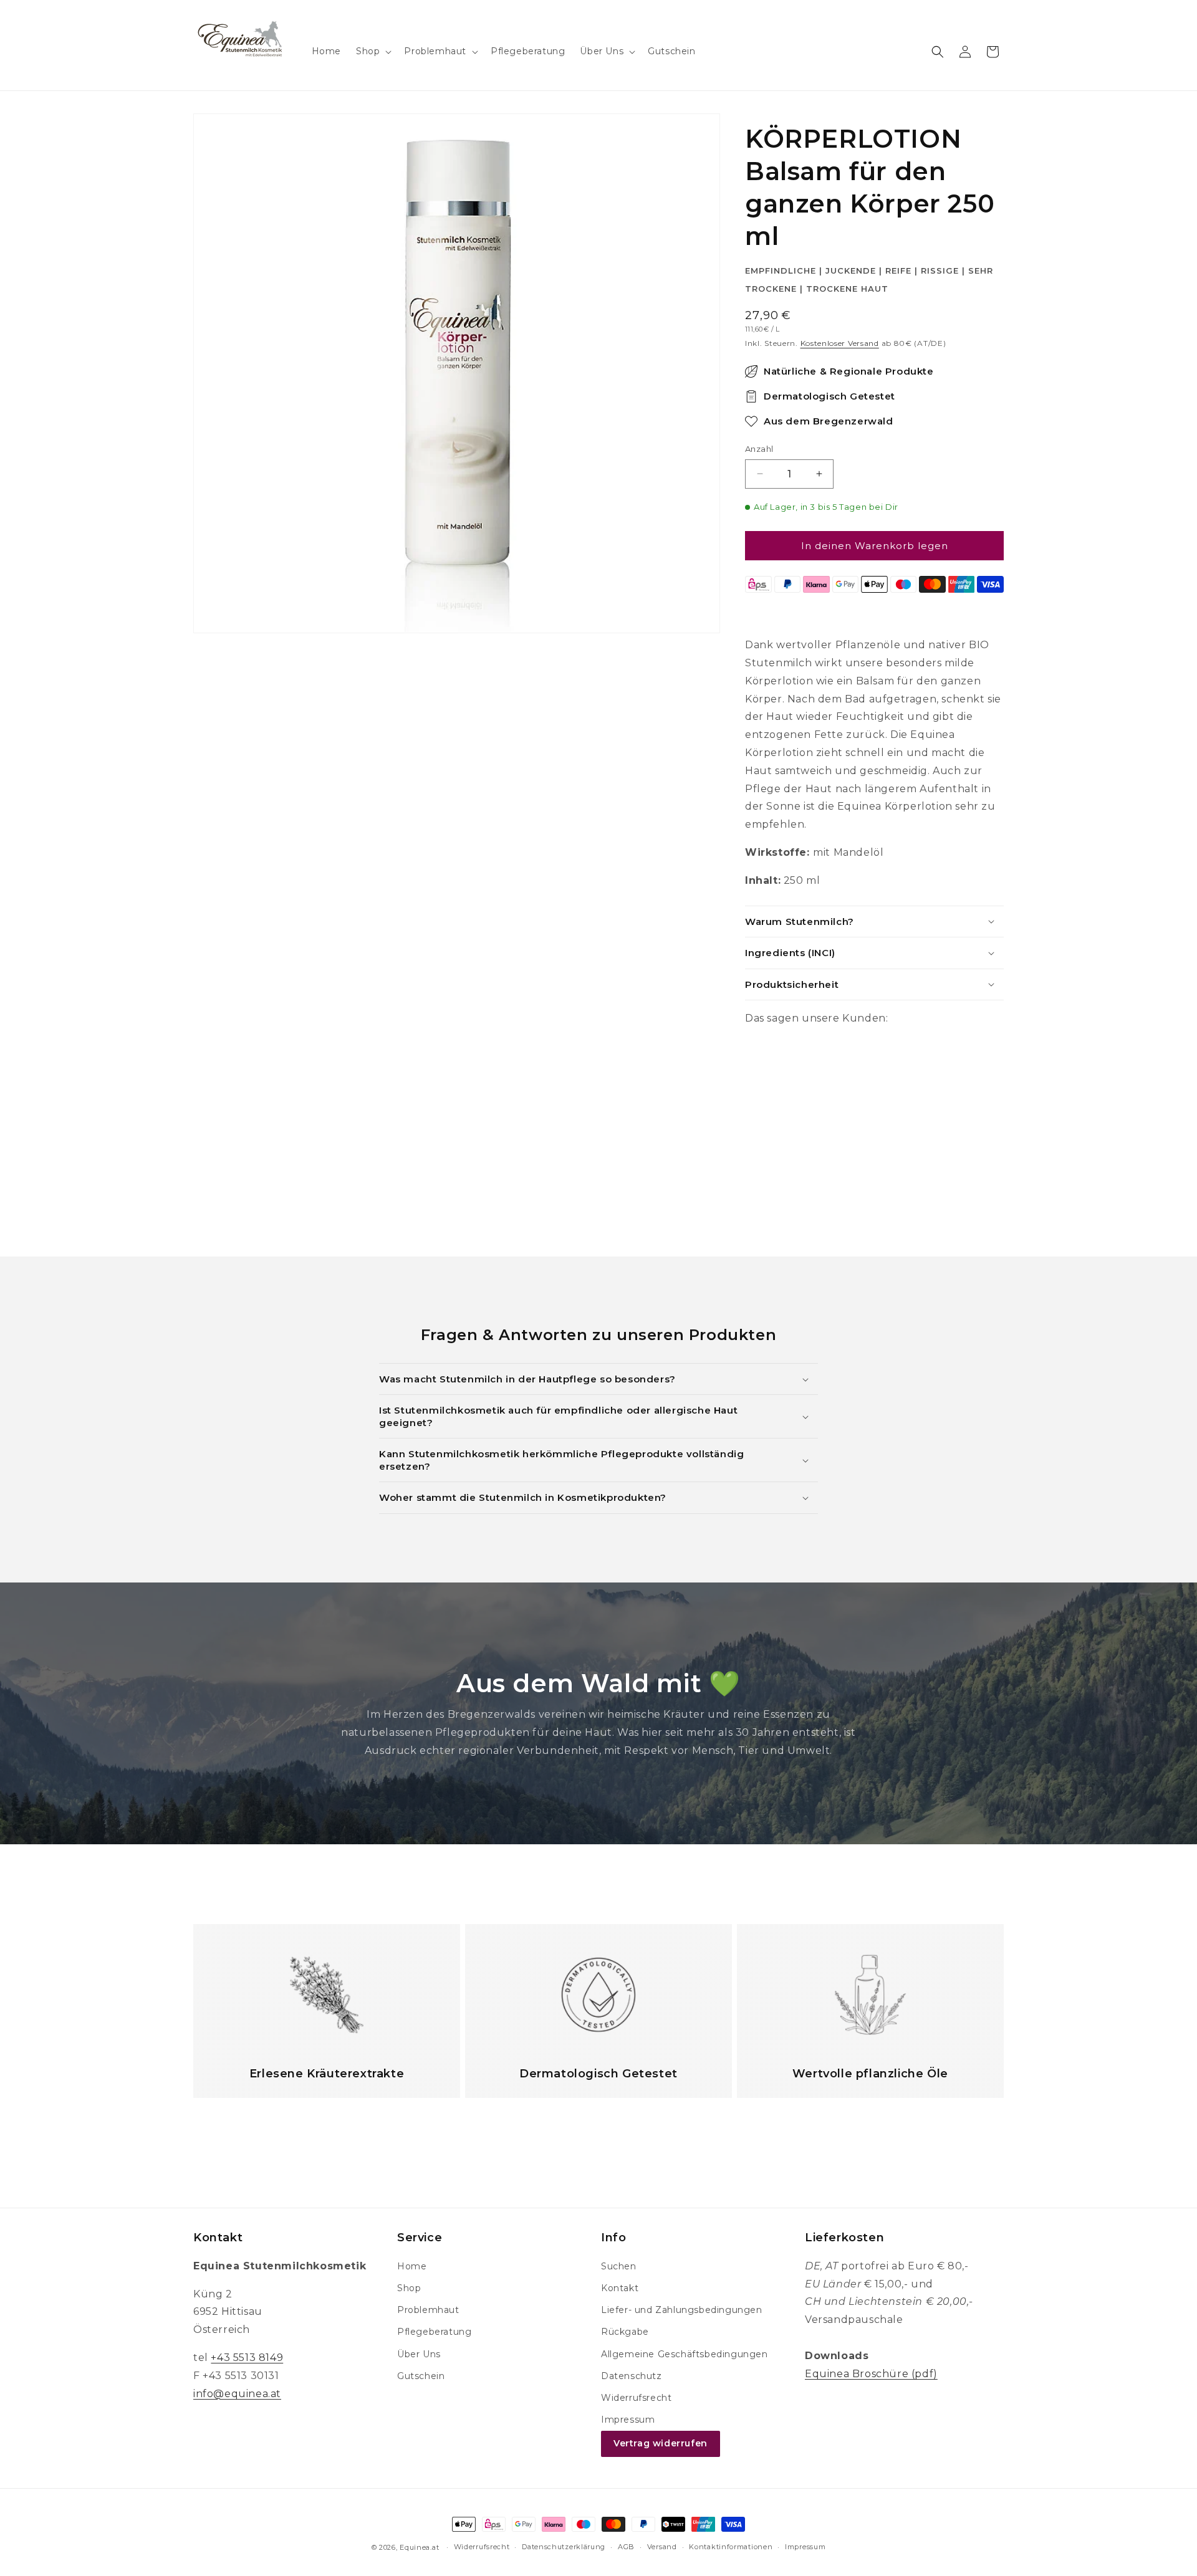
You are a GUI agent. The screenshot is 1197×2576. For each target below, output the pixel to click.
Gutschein (421, 2376)
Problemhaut (428, 2310)
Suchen (619, 2266)
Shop (409, 2288)
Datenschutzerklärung (564, 2547)
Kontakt (620, 2288)
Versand (662, 2547)
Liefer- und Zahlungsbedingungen (682, 2310)
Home (412, 2266)
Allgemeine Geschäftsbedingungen (685, 2354)
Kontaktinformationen (731, 2547)
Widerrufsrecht (636, 2398)
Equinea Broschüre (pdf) (871, 2374)
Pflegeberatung (434, 2332)
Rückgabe (625, 2332)
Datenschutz (632, 2376)
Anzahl (759, 449)
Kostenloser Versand (840, 343)
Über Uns (419, 2354)
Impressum (628, 2420)
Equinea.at (419, 2547)
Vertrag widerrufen (661, 2443)
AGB (626, 2547)
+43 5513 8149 (247, 2358)
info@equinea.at (237, 2394)
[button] (373, 51)
